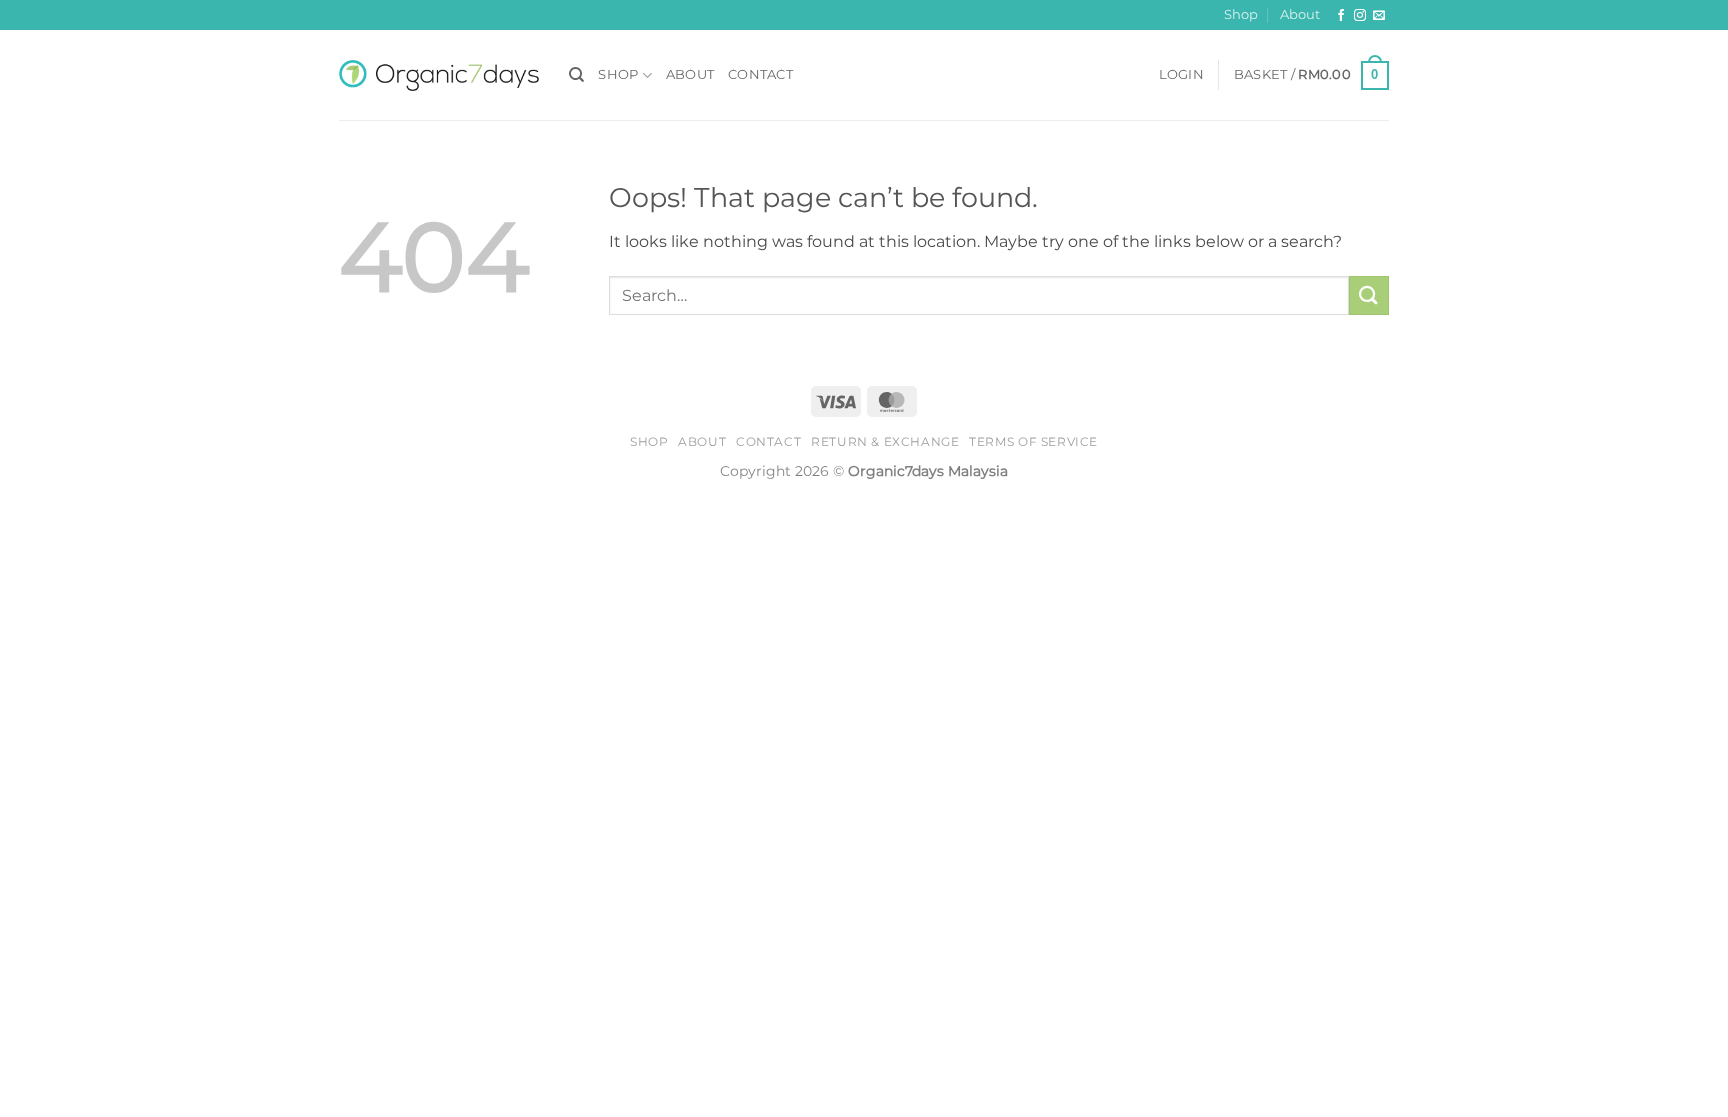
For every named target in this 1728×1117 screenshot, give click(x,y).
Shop (1241, 14)
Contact (760, 74)
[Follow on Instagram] (1360, 16)
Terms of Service (1033, 441)
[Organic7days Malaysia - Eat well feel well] (439, 75)
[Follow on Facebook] (1341, 16)
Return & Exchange (885, 441)
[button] (1181, 75)
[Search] (576, 75)
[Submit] (1369, 295)
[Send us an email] (1379, 16)
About (1300, 14)
